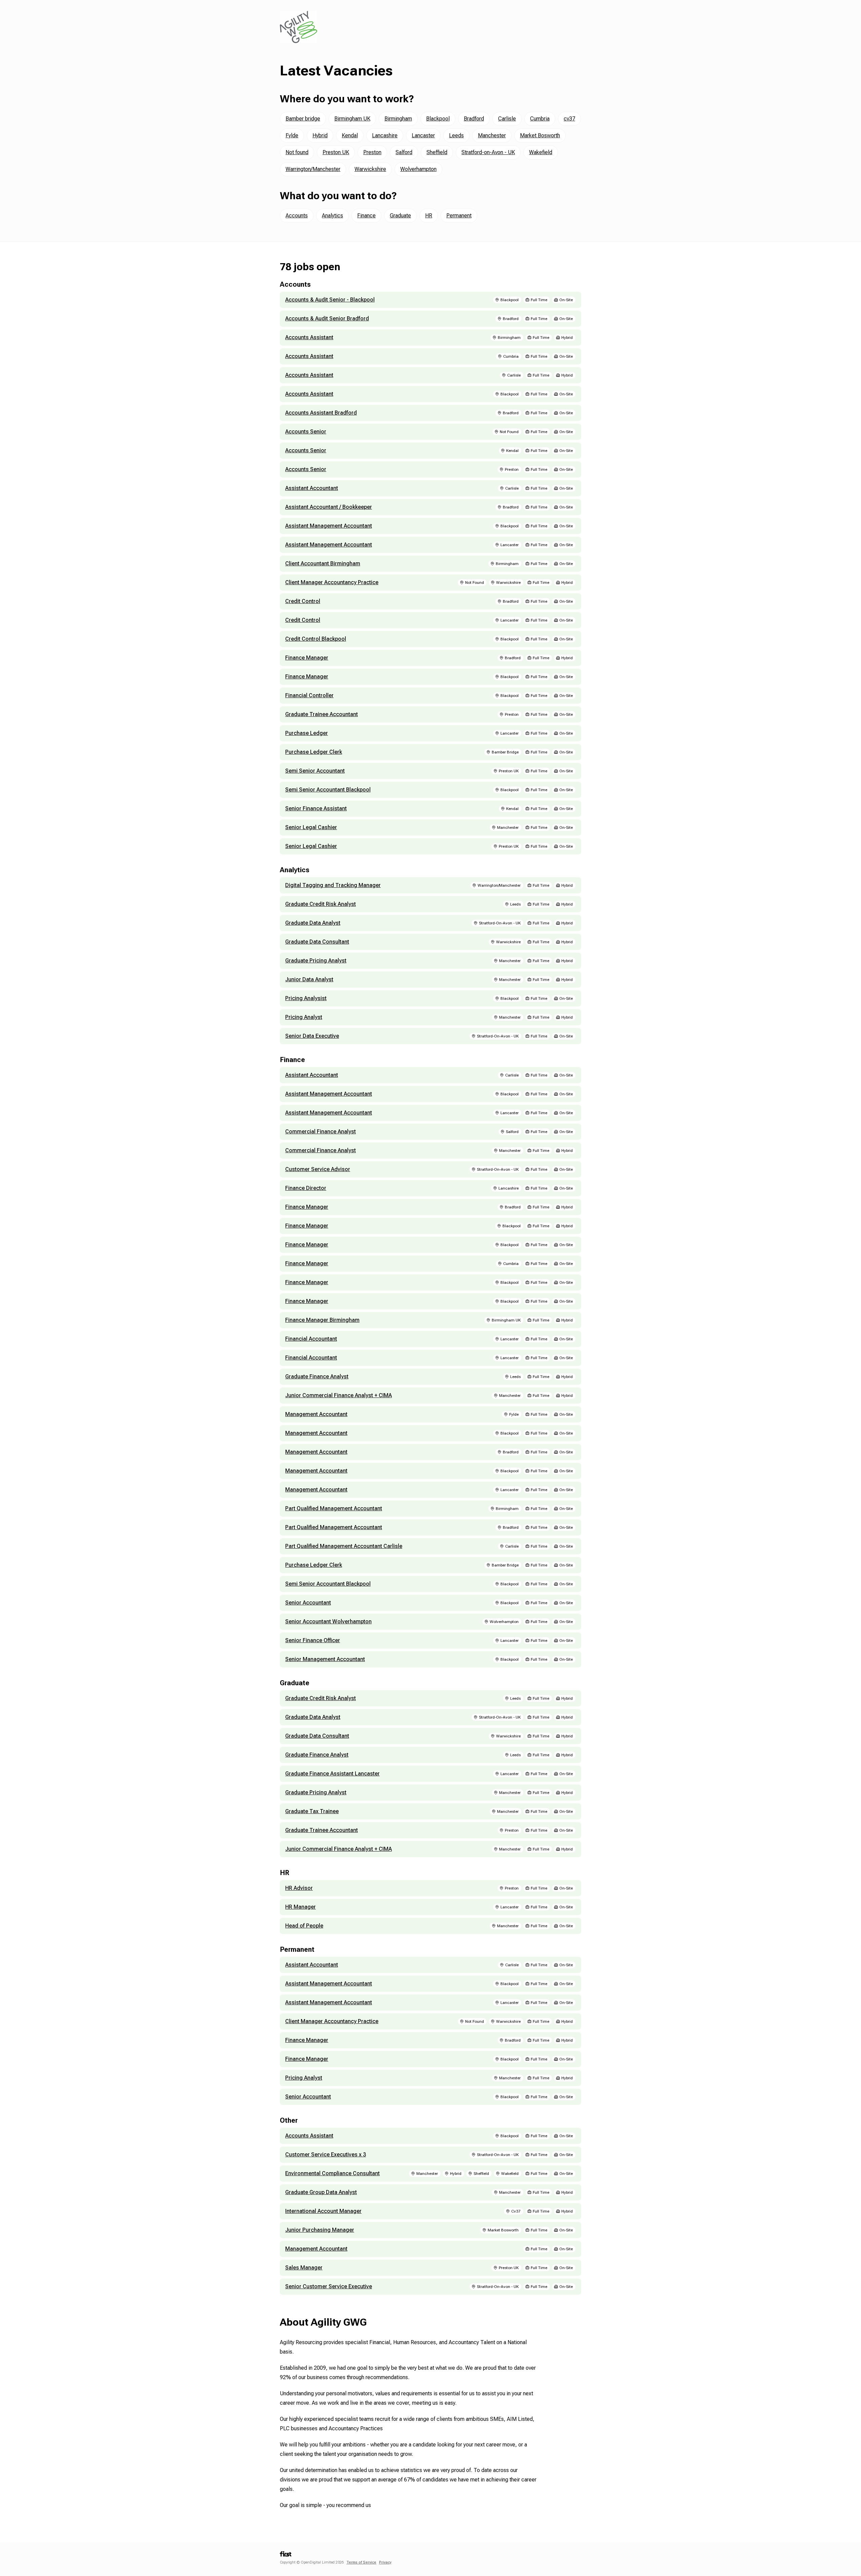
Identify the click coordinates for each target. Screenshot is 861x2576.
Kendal (350, 135)
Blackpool (438, 119)
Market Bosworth (540, 135)
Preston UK (336, 152)
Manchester (492, 135)
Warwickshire (370, 169)
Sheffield (437, 152)
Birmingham (398, 119)
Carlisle (507, 119)
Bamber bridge (303, 119)
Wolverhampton (418, 169)
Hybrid (320, 135)
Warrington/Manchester (313, 169)
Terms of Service (361, 2562)
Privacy (385, 2562)
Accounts (297, 216)
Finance (366, 216)
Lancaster (423, 135)
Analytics (332, 216)
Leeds (456, 135)
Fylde (292, 135)
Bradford (474, 119)
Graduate (400, 216)
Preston (372, 152)
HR (429, 216)
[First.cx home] (286, 2556)
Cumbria (540, 119)
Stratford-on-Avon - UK (488, 152)
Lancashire (385, 135)
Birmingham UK (352, 119)
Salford (404, 152)
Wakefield (541, 152)
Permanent (459, 216)
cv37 (569, 119)
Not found (297, 152)
